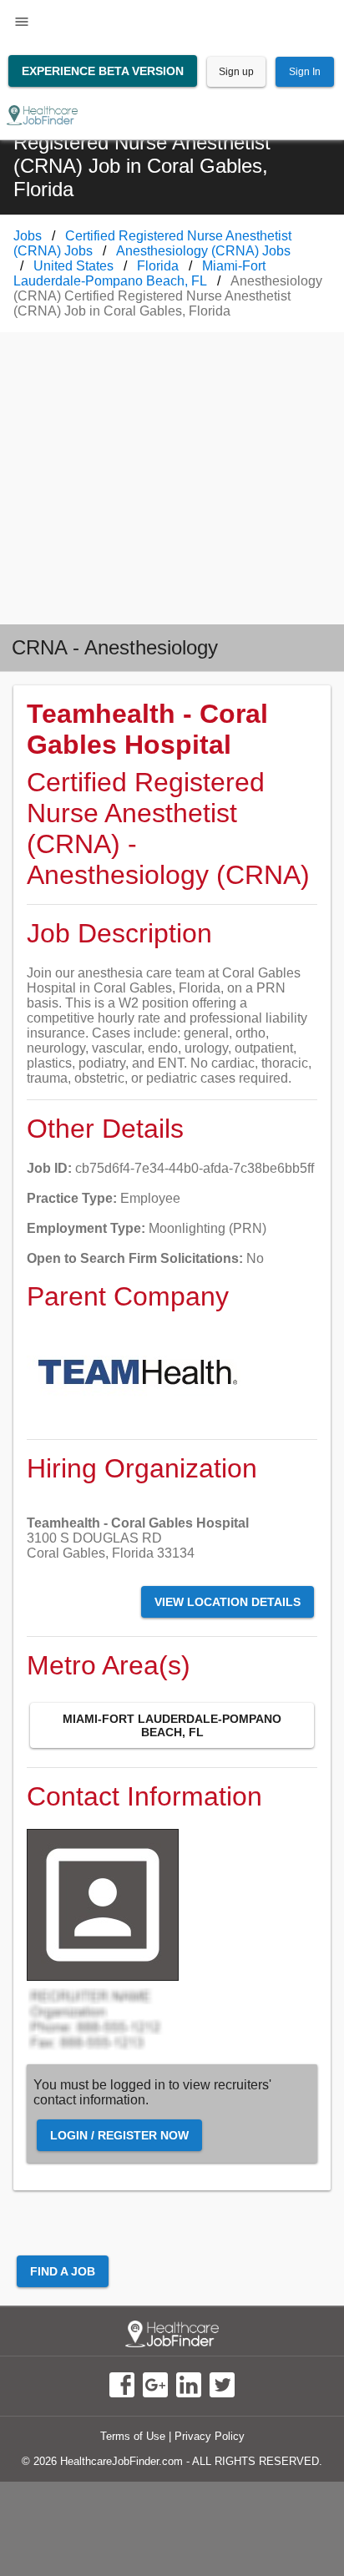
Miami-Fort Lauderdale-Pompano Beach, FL (172, 1725)
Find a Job (63, 2271)
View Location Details (228, 1602)
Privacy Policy (210, 2436)
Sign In (305, 72)
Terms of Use (133, 2436)
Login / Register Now (119, 2135)
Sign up (236, 72)
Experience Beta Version (103, 71)
